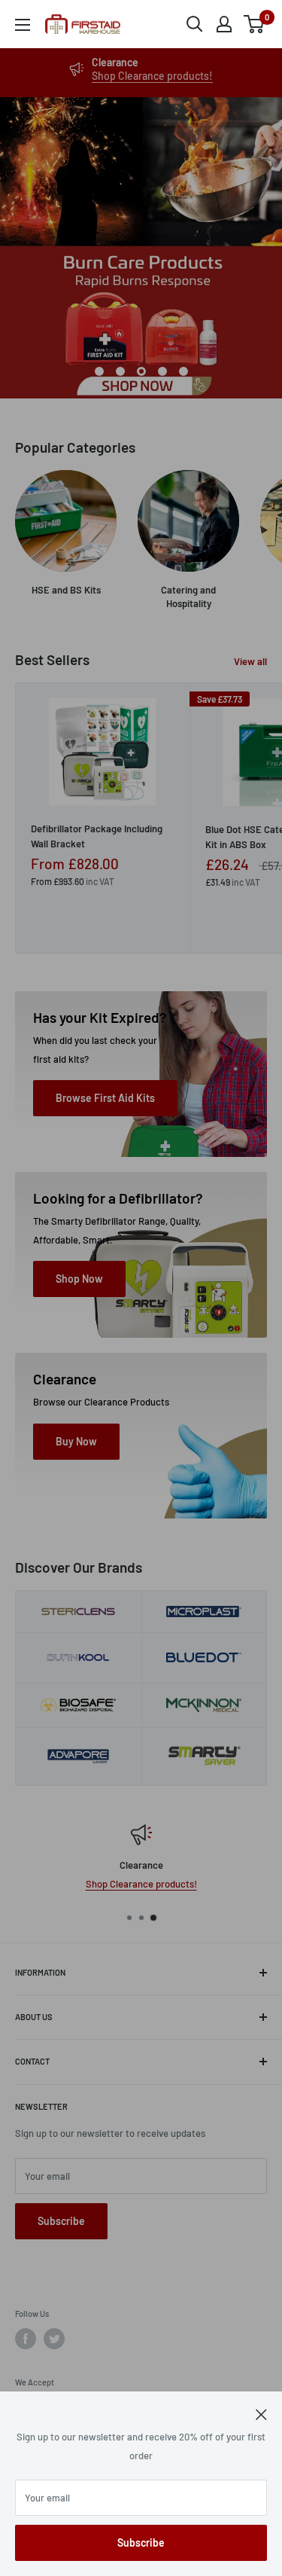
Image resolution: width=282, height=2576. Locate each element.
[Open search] (195, 24)
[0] (255, 24)
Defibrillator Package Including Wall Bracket (97, 836)
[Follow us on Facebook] (26, 2339)
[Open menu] (23, 25)
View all (250, 661)
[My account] (224, 24)
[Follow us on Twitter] (54, 2339)
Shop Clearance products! (152, 76)
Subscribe (141, 2542)
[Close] (261, 2413)
